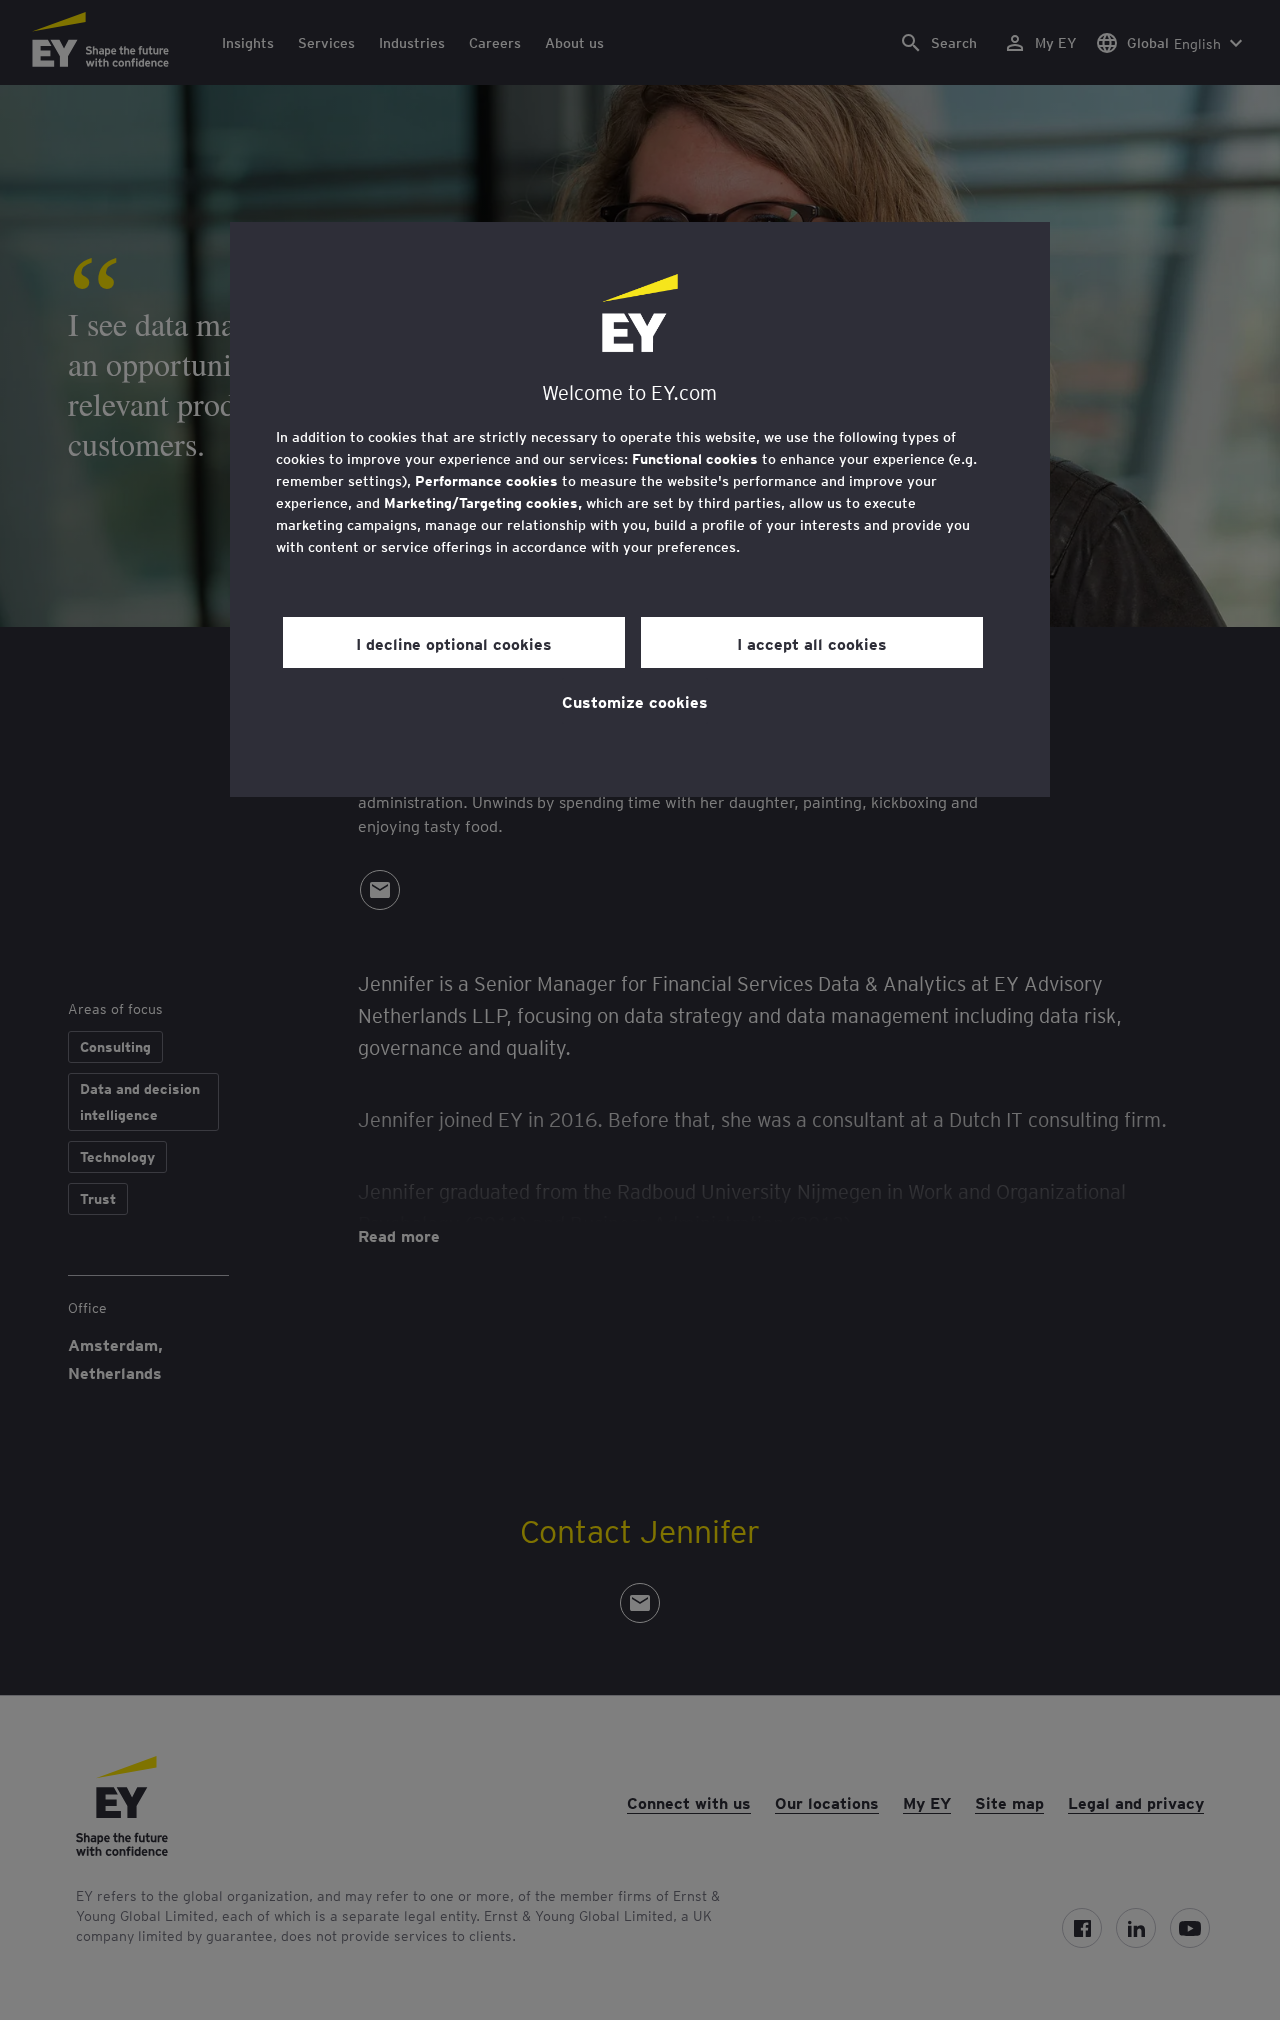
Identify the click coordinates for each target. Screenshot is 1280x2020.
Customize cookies (635, 701)
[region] (640, 509)
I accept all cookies (812, 643)
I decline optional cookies (454, 643)
